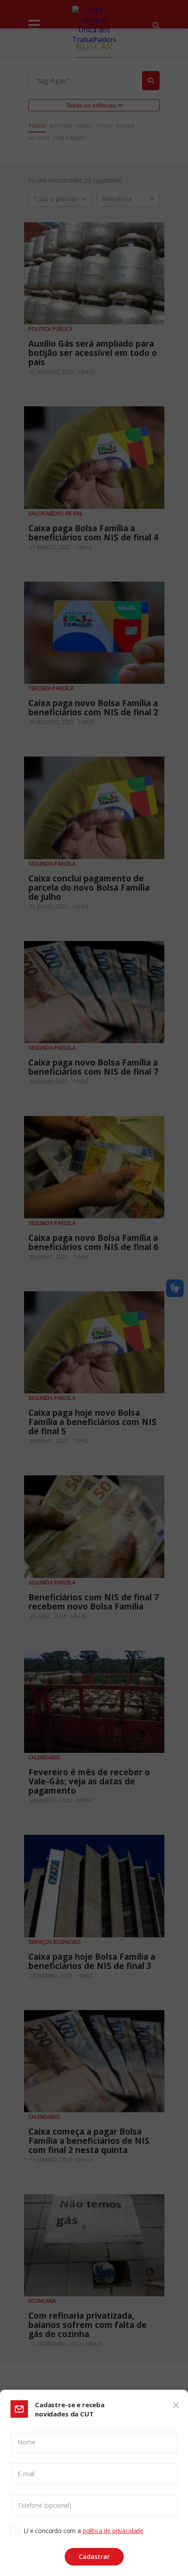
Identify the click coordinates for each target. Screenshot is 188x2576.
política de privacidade (113, 2531)
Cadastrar (94, 2556)
